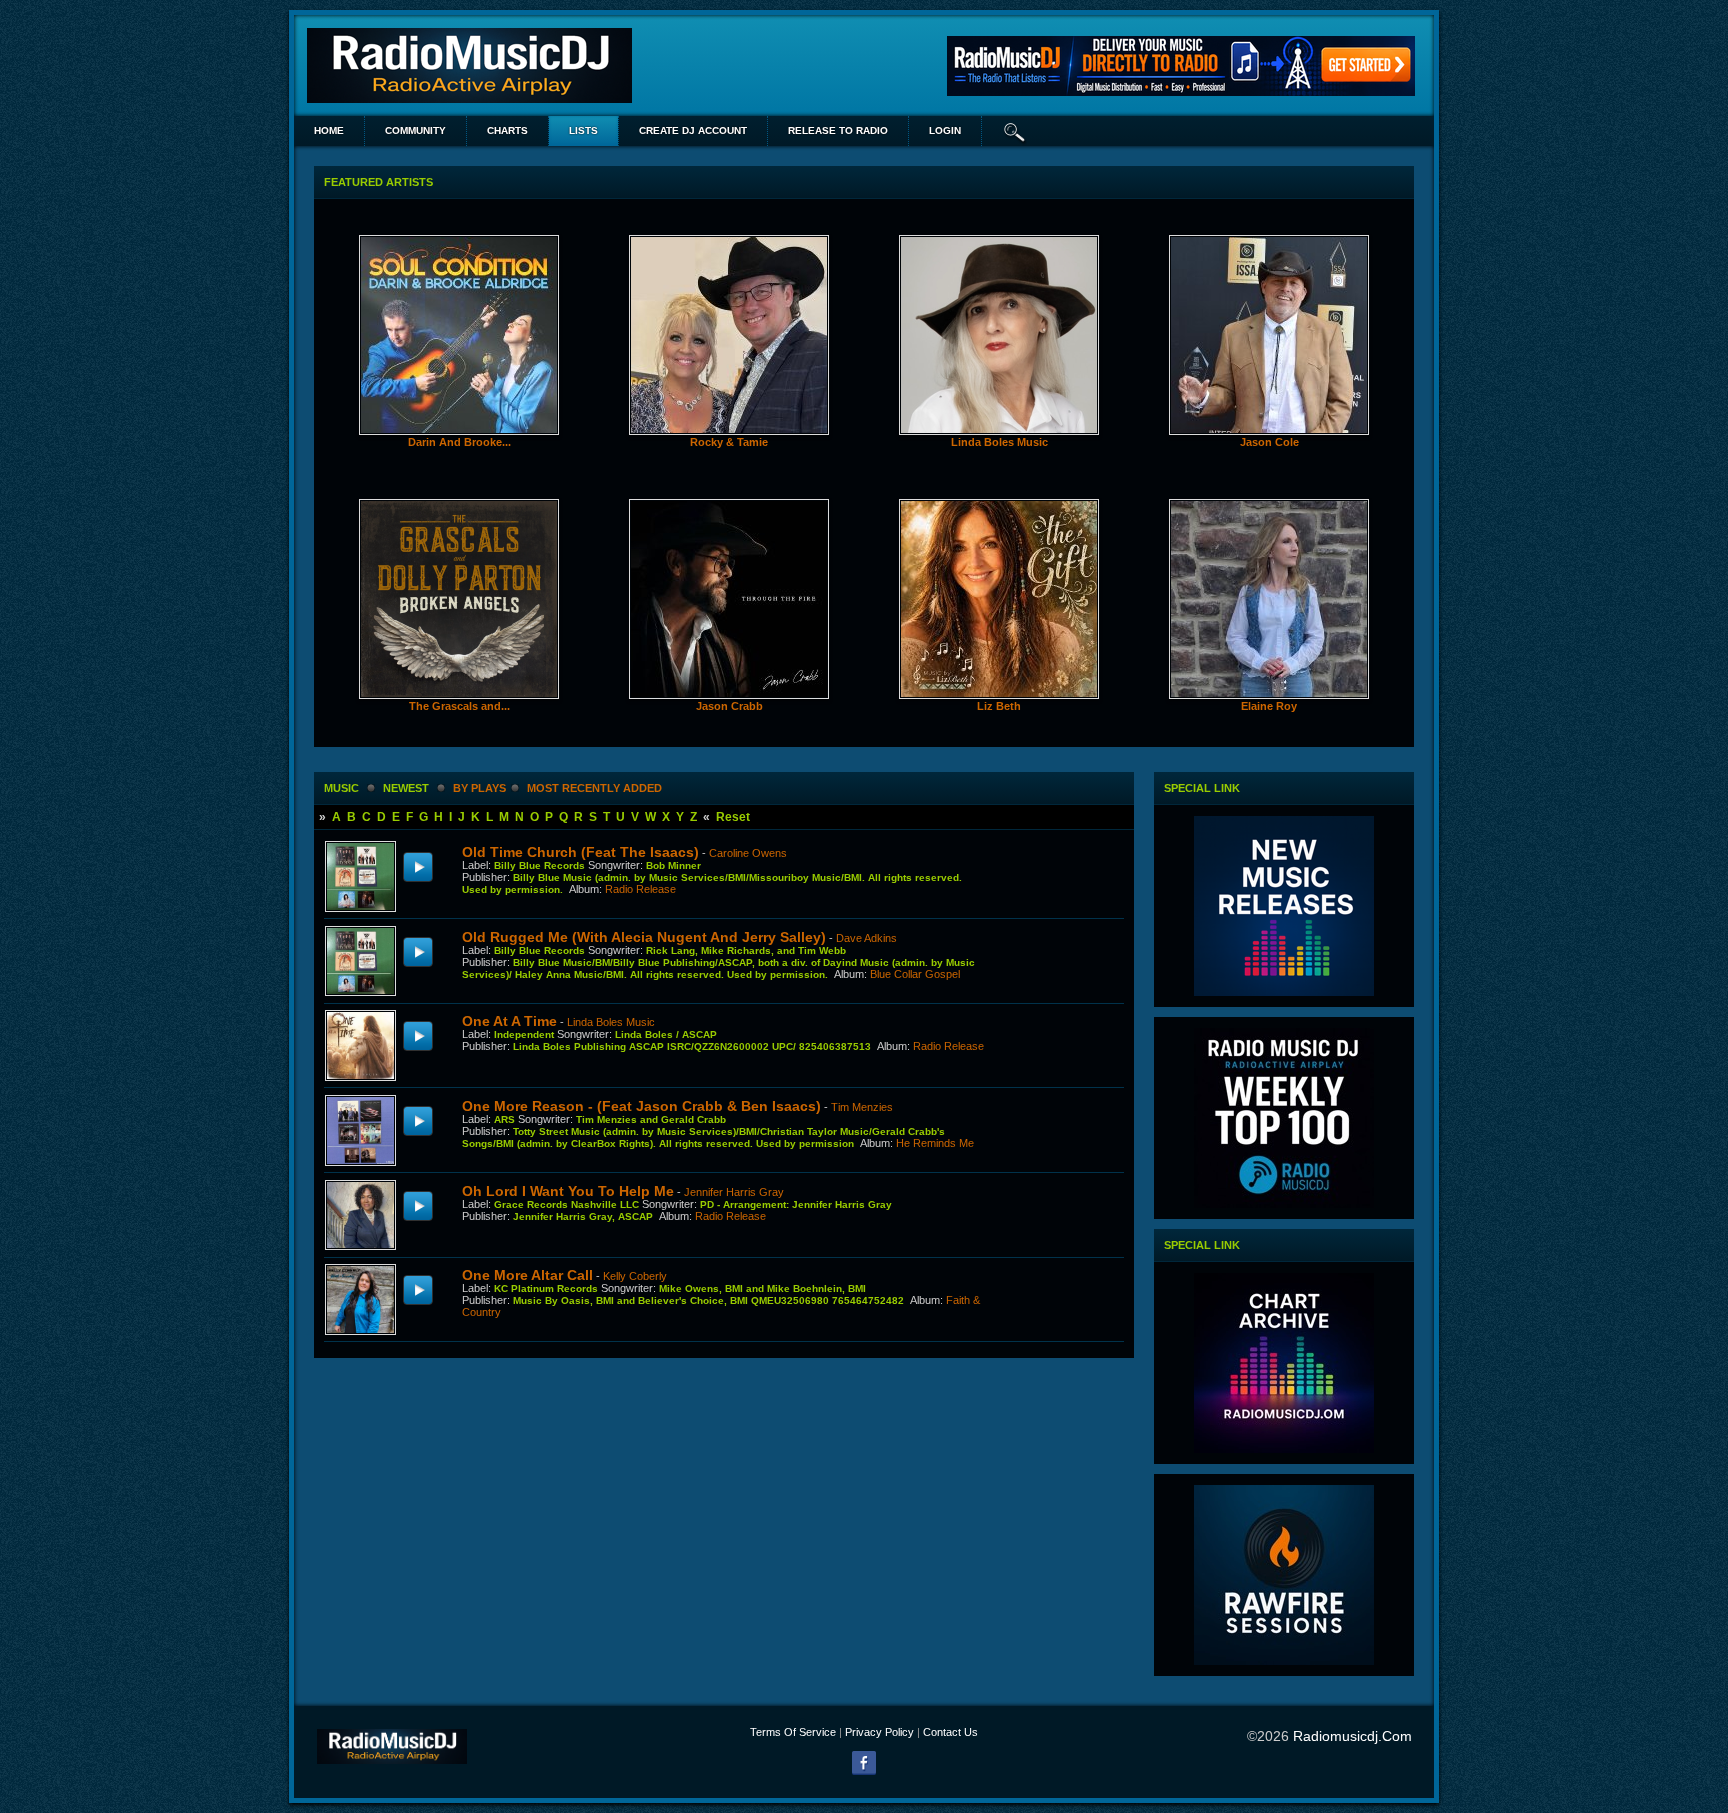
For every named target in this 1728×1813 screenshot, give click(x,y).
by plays (479, 788)
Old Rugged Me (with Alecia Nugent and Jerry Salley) (644, 937)
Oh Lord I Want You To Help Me (568, 1191)
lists (583, 130)
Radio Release (640, 889)
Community (415, 130)
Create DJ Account (693, 130)
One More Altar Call (527, 1275)
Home (329, 130)
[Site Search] (1015, 131)
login (945, 130)
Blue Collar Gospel (915, 974)
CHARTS (507, 130)
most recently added (594, 788)
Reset (733, 817)
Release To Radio (838, 130)
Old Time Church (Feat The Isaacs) (580, 852)
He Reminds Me (935, 1143)
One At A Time (509, 1021)
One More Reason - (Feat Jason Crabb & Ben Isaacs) (641, 1106)
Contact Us (950, 1732)
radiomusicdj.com (1352, 1736)
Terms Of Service (793, 1732)
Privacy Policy (879, 1732)
